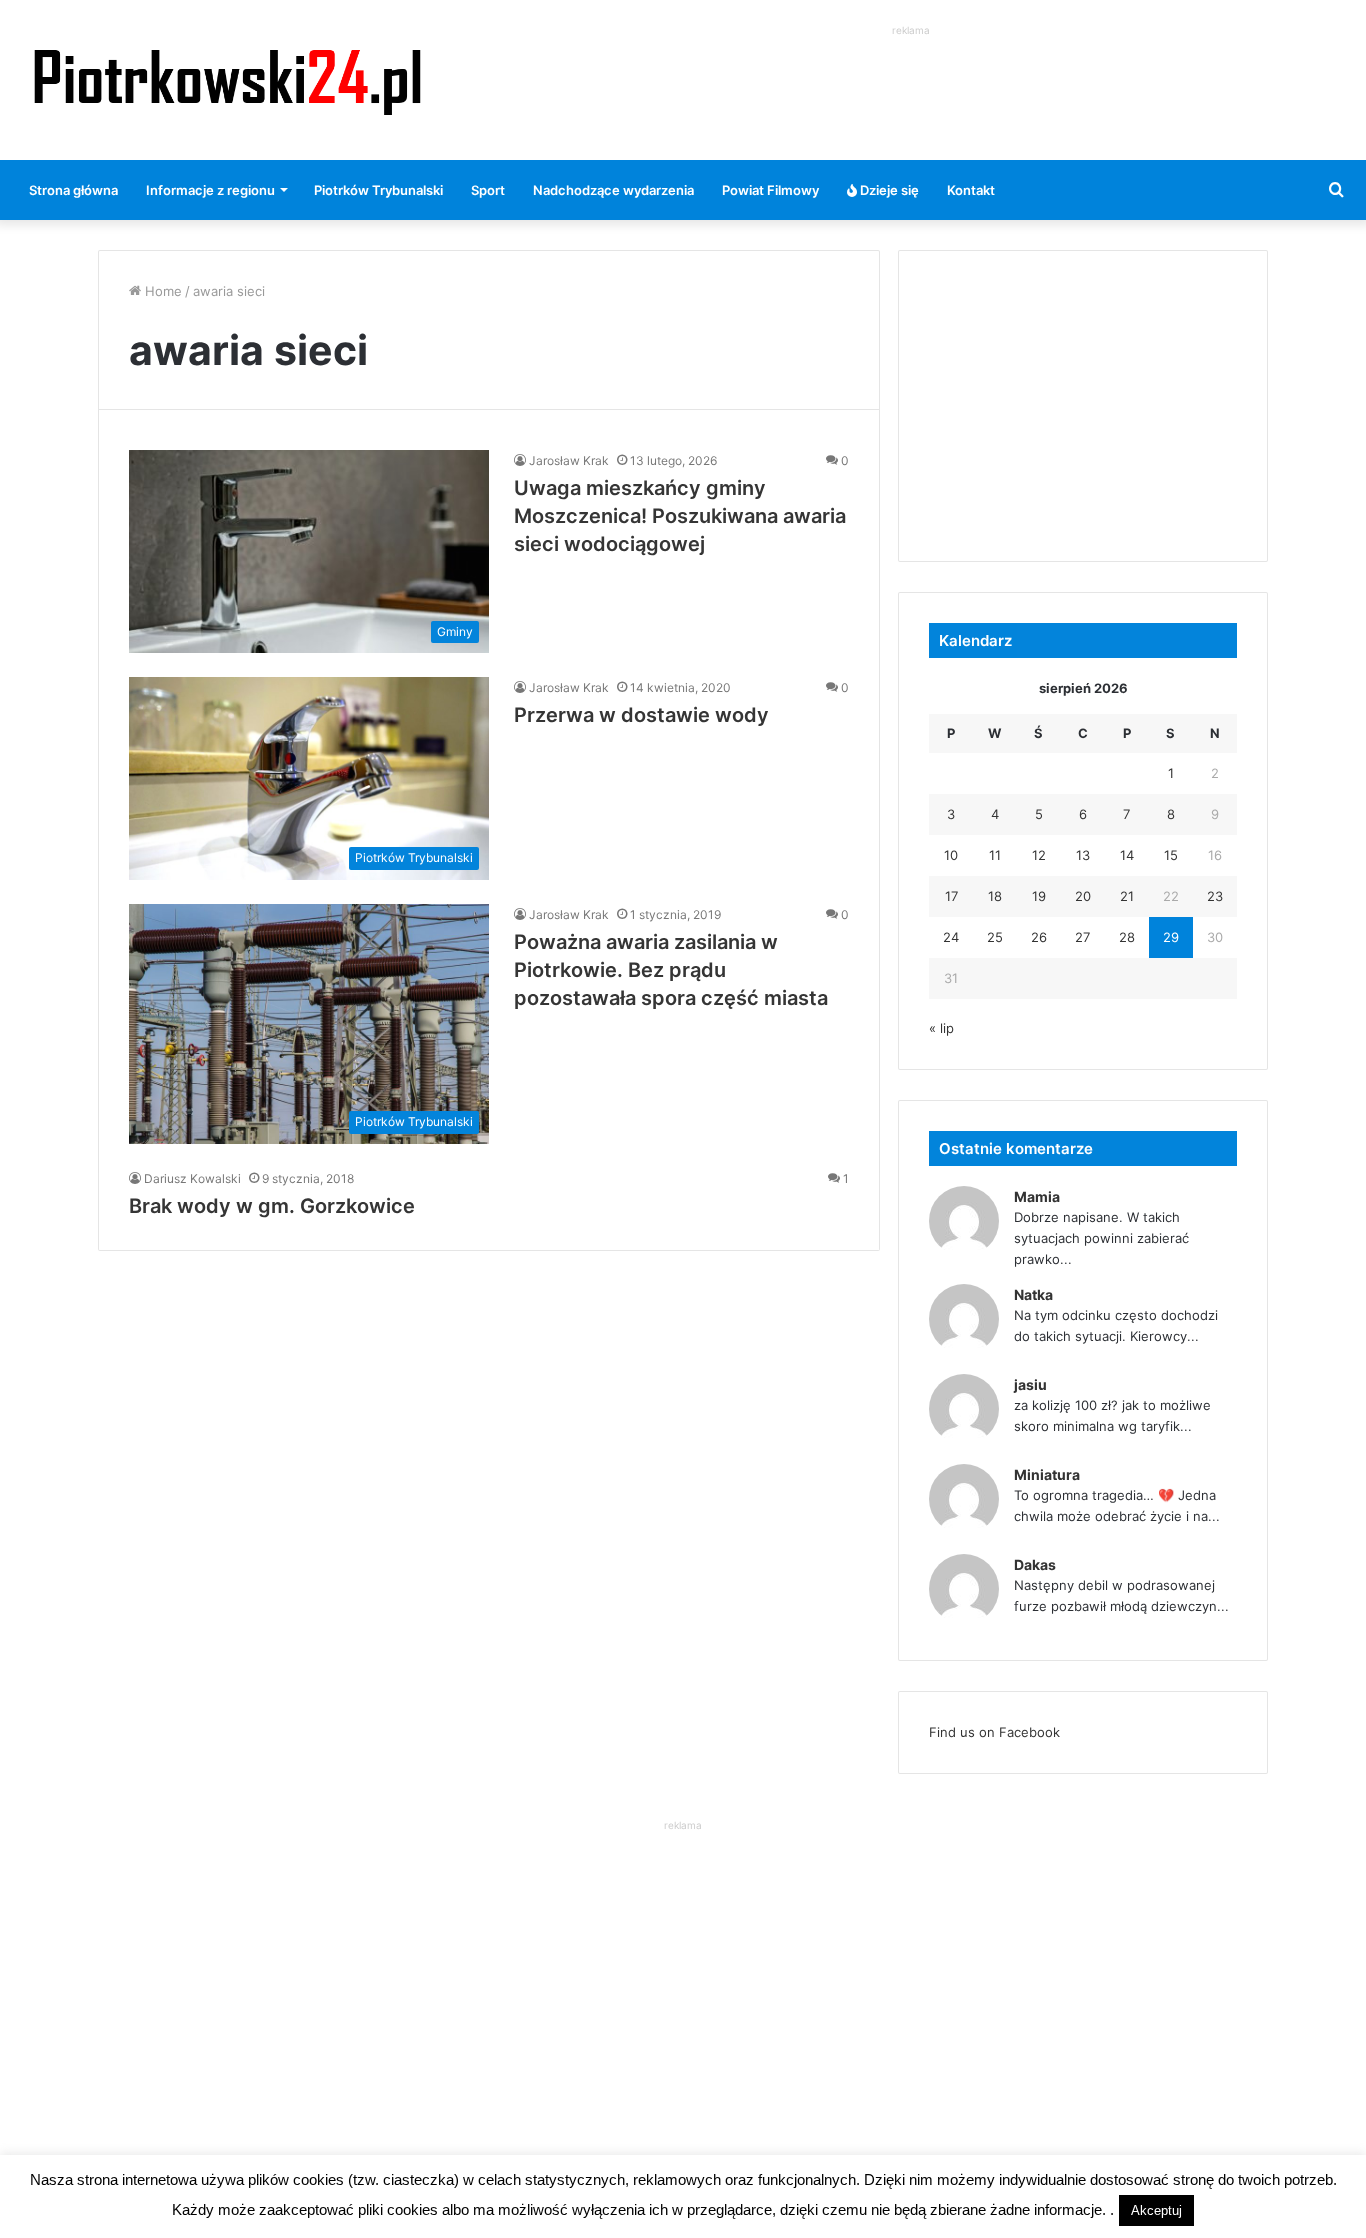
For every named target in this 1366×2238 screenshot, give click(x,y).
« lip (941, 1028)
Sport (488, 190)
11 (995, 855)
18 (995, 896)
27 (1082, 937)
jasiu (1030, 1384)
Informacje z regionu (210, 190)
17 (951, 896)
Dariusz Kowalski (192, 1178)
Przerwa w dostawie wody (641, 715)
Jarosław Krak (569, 460)
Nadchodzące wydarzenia (613, 190)
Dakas (1035, 1564)
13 (1083, 855)
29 (1171, 937)
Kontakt (971, 190)
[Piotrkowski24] (227, 80)
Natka (1033, 1294)
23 (1215, 896)
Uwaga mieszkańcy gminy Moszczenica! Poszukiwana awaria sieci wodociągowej (680, 516)
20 (1083, 896)
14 (1127, 855)
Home (161, 291)
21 (1127, 896)
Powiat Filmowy (770, 190)
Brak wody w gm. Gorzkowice (272, 1206)
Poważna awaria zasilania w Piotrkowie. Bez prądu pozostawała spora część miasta (671, 970)
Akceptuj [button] (1156, 2210)
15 (1171, 855)
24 (951, 937)
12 (1039, 855)
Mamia (1037, 1196)
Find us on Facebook (994, 1732)
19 (1039, 896)
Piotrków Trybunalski (378, 190)
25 (995, 937)
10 (951, 855)
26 (1039, 937)
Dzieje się (888, 190)
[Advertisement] (911, 86)
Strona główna (73, 190)
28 (1127, 937)
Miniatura (1047, 1474)
